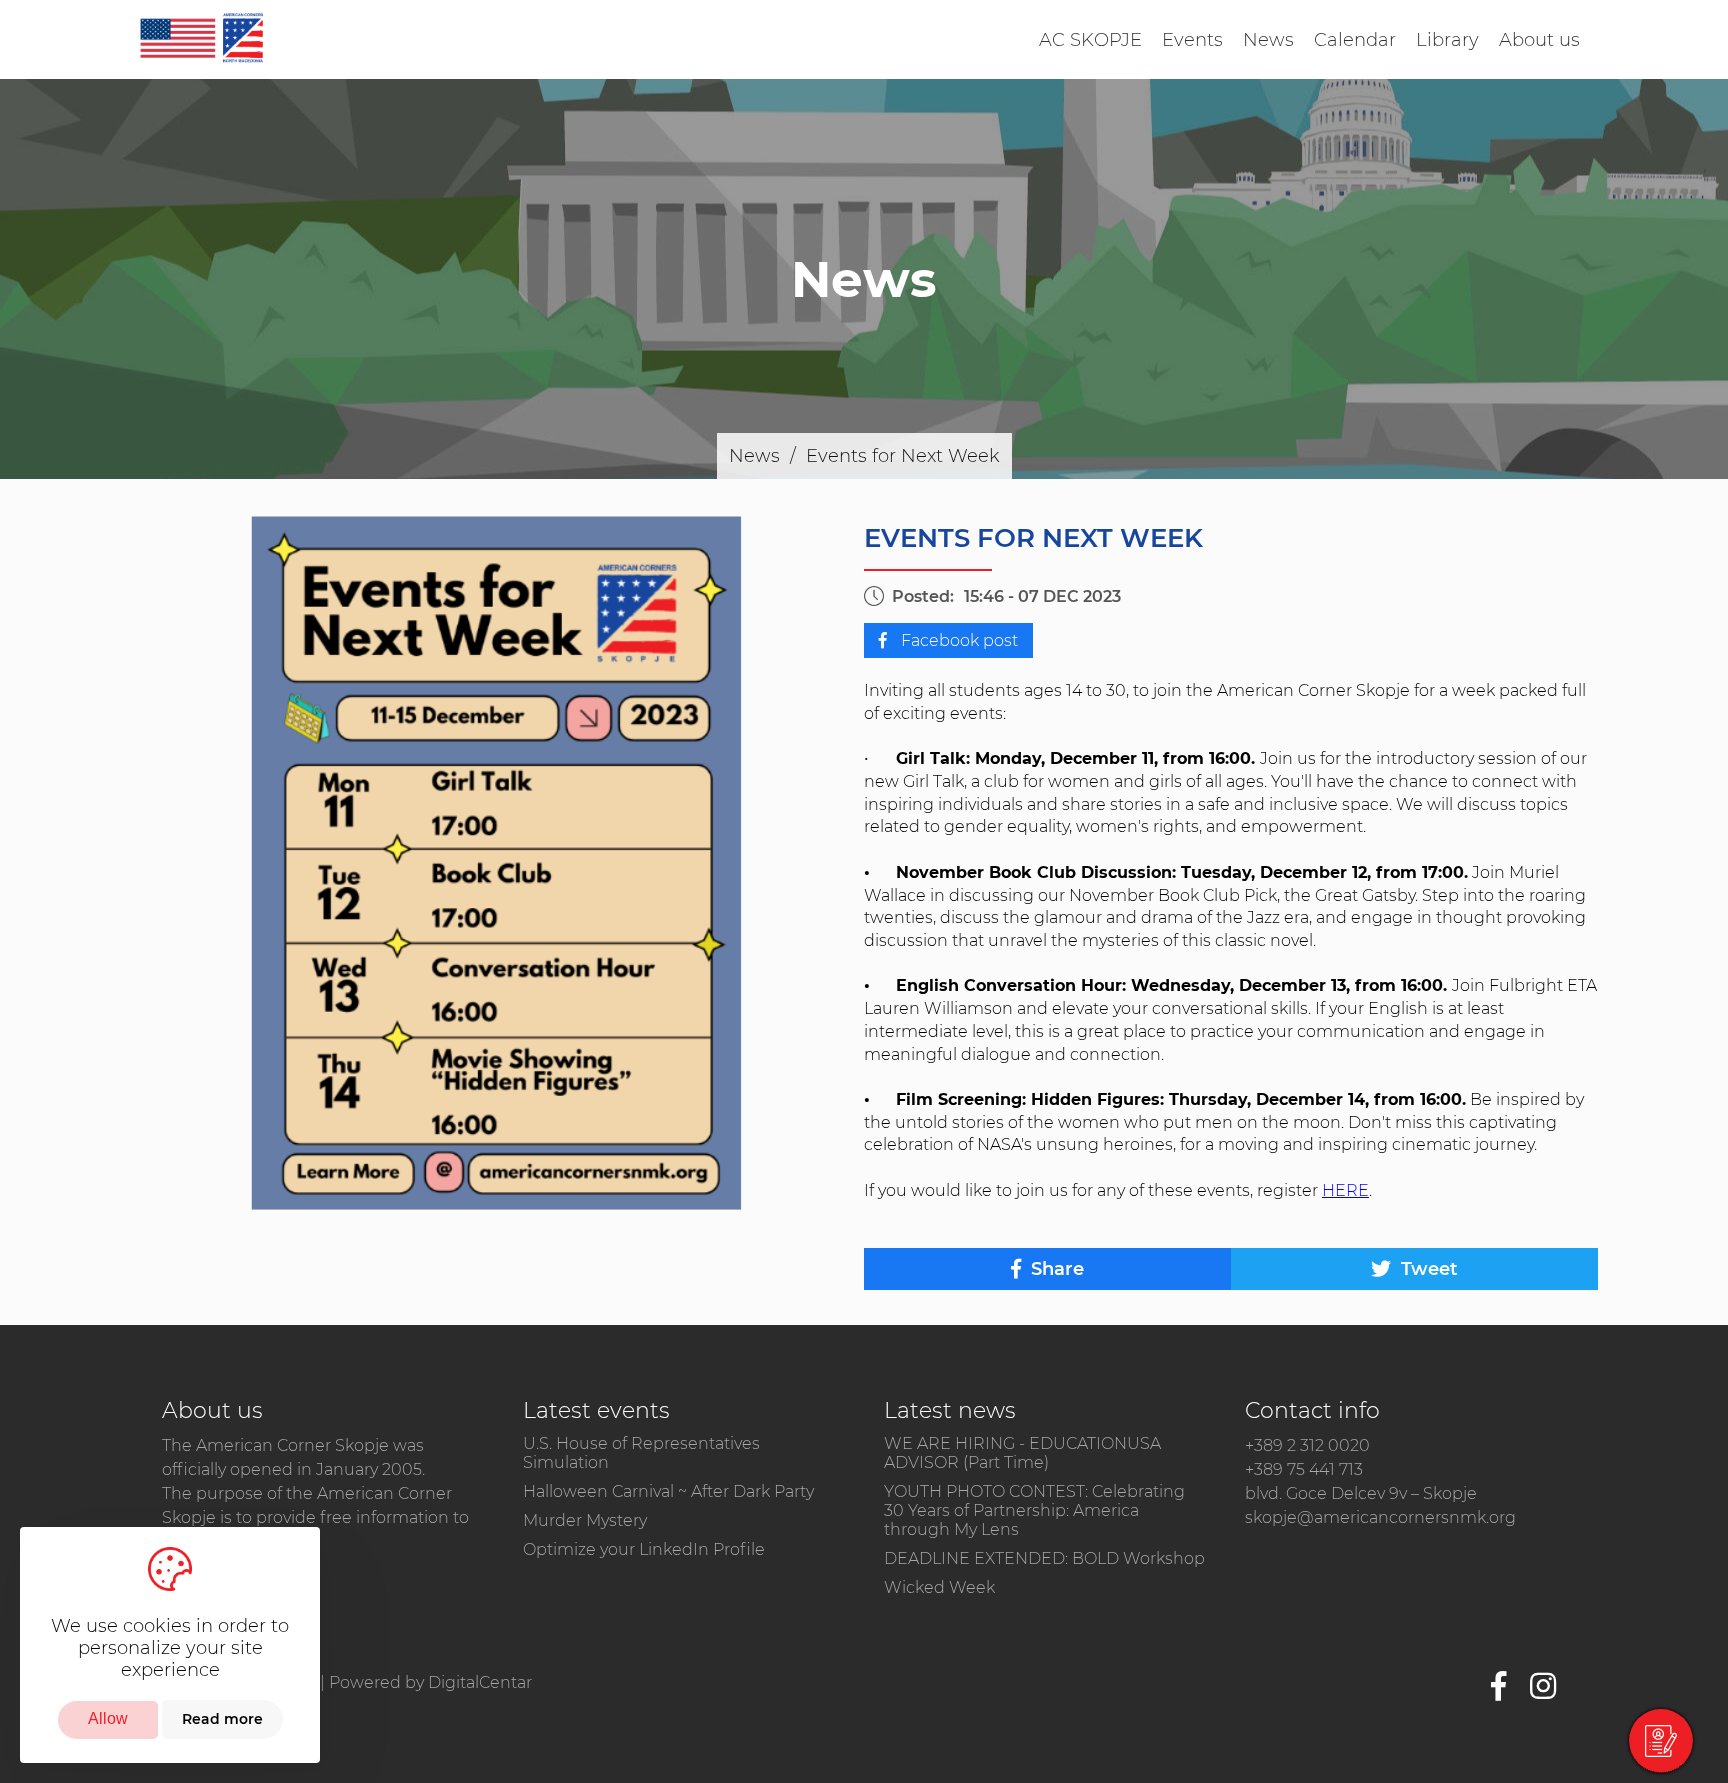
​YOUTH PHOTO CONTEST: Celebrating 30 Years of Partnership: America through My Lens (1034, 1510)
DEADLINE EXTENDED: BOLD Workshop (1044, 1558)
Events (1192, 40)
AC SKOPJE (1090, 40)
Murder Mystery (585, 1520)
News (1268, 40)
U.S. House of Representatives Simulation (641, 1453)
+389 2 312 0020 (1307, 1445)
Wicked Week (939, 1587)
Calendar (1355, 40)
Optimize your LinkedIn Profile (644, 1549)
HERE (1345, 1190)
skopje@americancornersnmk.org (1380, 1517)
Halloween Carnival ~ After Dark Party (668, 1491)
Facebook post (957, 640)
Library (1447, 40)
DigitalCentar (480, 1682)
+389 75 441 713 (1304, 1469)
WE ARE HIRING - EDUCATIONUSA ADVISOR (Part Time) (1022, 1453)
